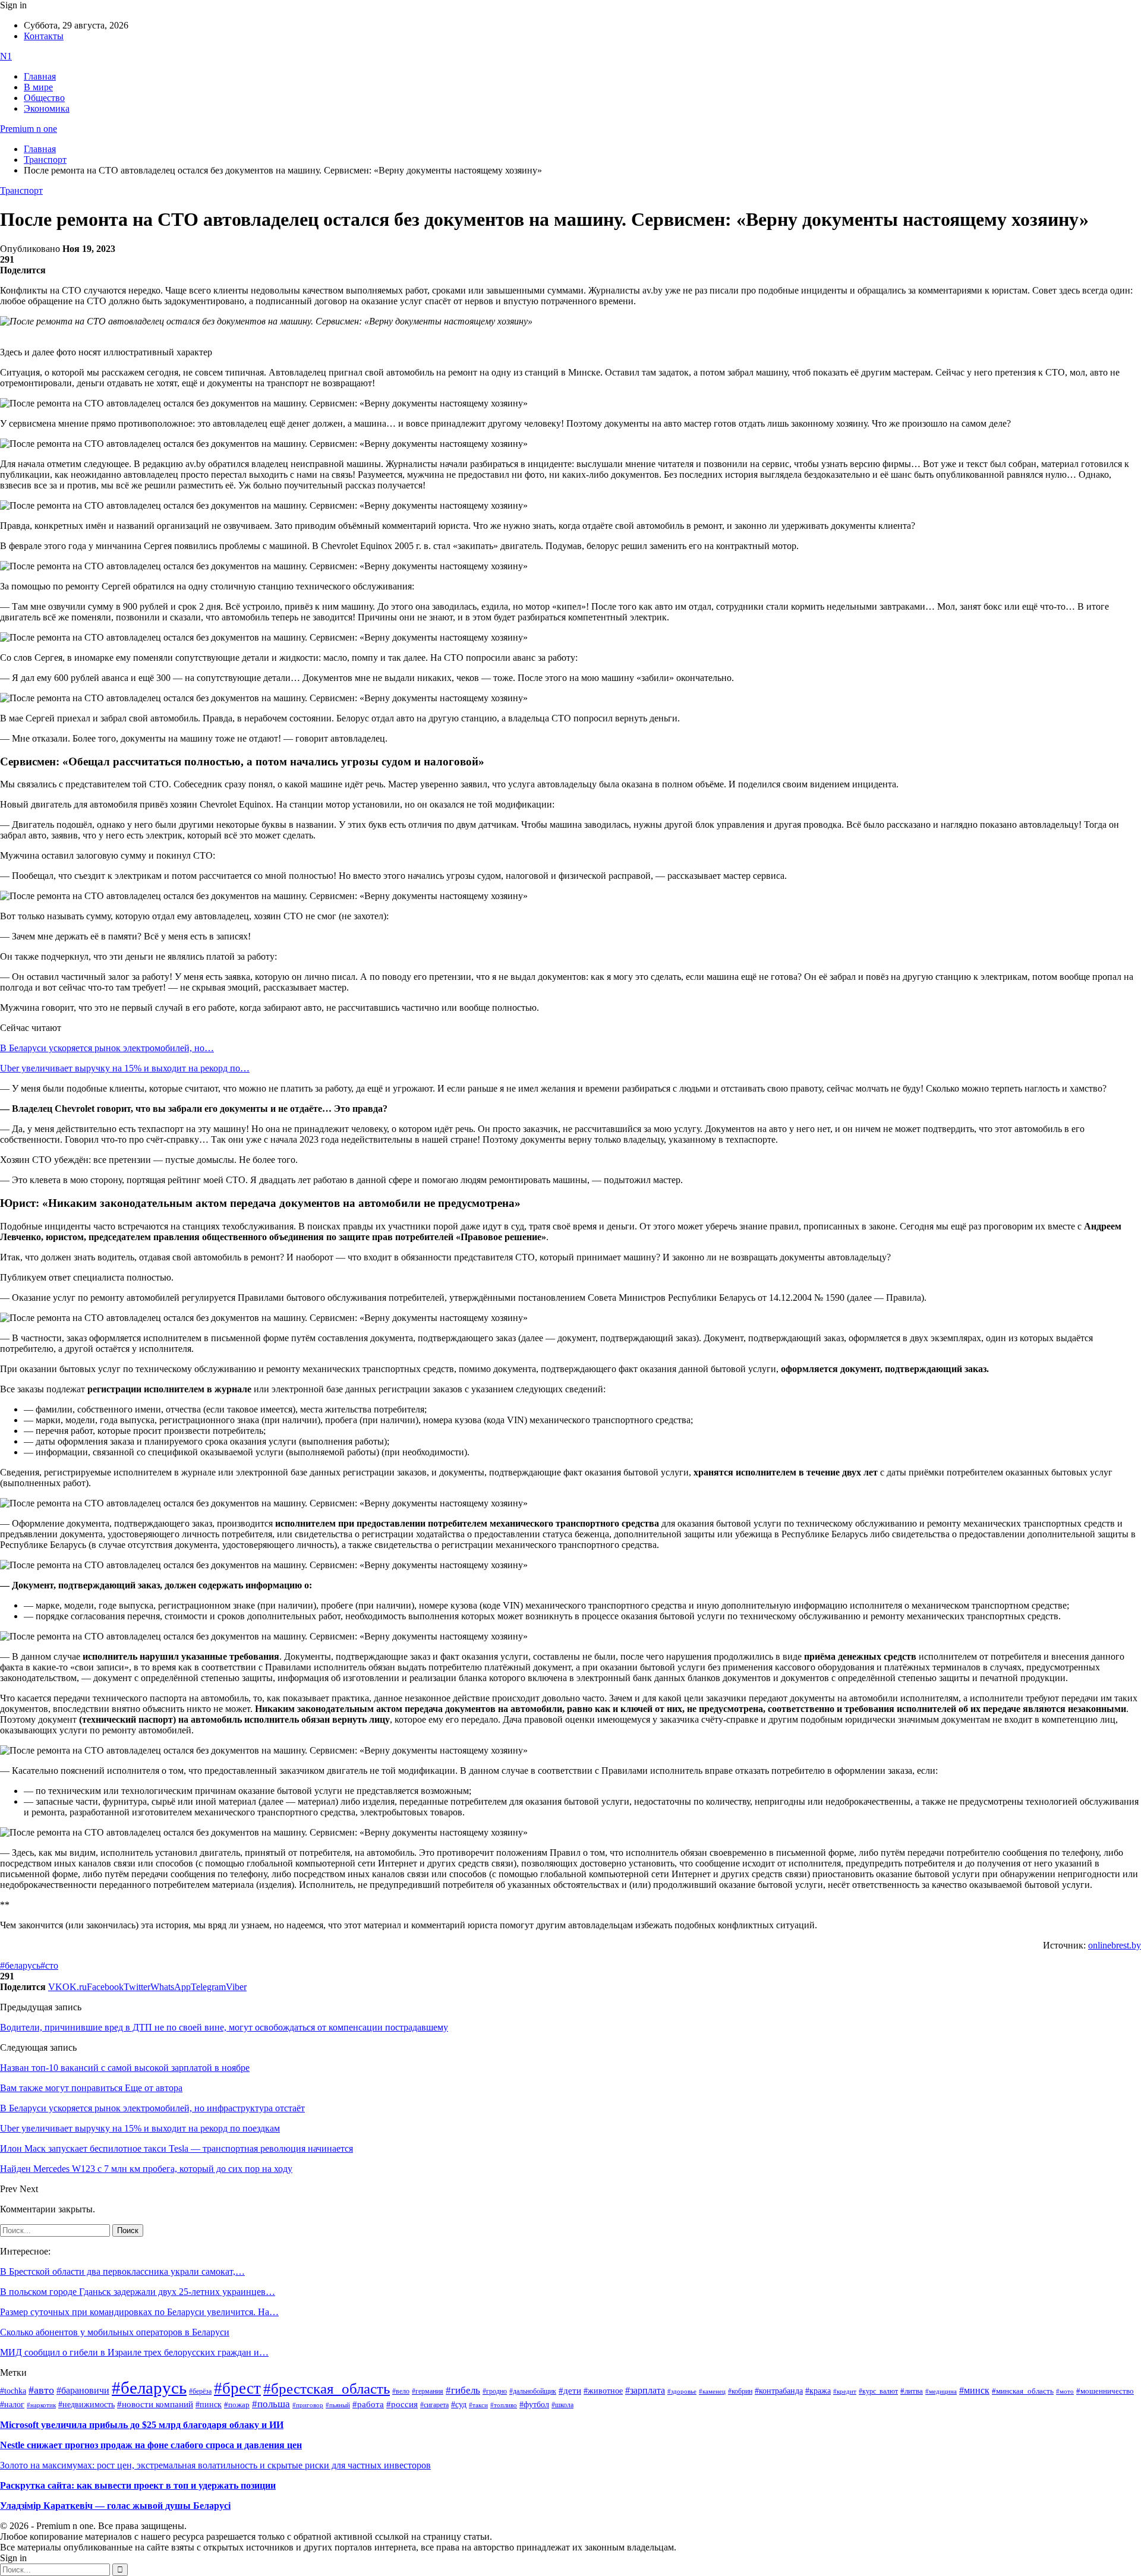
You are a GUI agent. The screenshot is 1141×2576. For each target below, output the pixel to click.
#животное (603, 2391)
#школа (562, 2405)
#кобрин (740, 2391)
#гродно (495, 2391)
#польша (271, 2404)
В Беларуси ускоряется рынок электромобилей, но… (107, 1048)
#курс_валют (878, 2391)
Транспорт (21, 190)
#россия (402, 2404)
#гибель (463, 2390)
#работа (368, 2404)
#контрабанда (779, 2391)
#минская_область (1023, 2391)
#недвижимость (86, 2405)
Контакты (44, 36)
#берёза (200, 2391)
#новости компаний (155, 2404)
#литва (912, 2391)
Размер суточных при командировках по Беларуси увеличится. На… (139, 2312)
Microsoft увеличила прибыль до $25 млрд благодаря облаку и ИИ (142, 2425)
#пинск (209, 2405)
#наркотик (41, 2405)
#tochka (13, 2391)
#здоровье (682, 2391)
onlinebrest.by (1115, 1945)
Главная (40, 76)
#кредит (845, 2391)
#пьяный (338, 2405)
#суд (459, 2405)
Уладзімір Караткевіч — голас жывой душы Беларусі (115, 2506)
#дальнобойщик (533, 2391)
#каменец (712, 2391)
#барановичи (83, 2390)
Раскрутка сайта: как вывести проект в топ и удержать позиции (138, 2485)
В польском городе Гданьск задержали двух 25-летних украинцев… (138, 2292)
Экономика (47, 108)
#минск (974, 2390)
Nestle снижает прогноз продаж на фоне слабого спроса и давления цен (151, 2445)
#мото (1065, 2391)
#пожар (237, 2405)
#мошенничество (1105, 2391)
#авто (41, 2390)
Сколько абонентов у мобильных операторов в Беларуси (115, 2332)
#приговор (308, 2405)
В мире (38, 87)
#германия (428, 2391)
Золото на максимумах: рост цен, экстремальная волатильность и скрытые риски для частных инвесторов (215, 2465)
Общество (44, 98)
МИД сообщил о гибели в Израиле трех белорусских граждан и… (134, 2352)
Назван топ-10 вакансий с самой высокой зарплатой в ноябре (125, 2068)
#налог (12, 2404)
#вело (401, 2391)
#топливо (504, 2405)
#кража (818, 2391)
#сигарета (434, 2405)
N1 (6, 56)
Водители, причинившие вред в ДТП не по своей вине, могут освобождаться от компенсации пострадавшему (224, 2027)
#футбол (534, 2404)
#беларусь (20, 1965)
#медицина (941, 2391)
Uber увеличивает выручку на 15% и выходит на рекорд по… (125, 1068)
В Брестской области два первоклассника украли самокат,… (122, 2271)
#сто (49, 1965)
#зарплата (645, 2390)
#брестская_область (327, 2389)
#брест (237, 2388)
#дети (570, 2390)
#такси (478, 2405)
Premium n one (29, 129)
